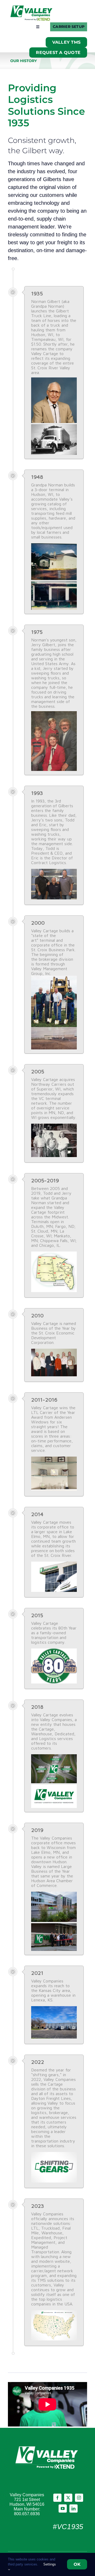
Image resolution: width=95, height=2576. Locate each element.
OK (77, 2564)
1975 (37, 632)
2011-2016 (44, 1400)
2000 (38, 923)
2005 (38, 1071)
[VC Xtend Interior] (32, 8)
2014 (37, 1514)
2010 (37, 1315)
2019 (37, 1830)
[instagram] (79, 2498)
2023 (38, 2206)
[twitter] (68, 2498)
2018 (37, 1707)
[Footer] (47, 2446)
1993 (37, 793)
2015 (37, 1615)
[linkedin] (73, 2508)
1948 (37, 477)
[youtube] (63, 2508)
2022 (38, 2062)
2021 (37, 1973)
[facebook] (57, 2498)
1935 (37, 293)
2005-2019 (45, 1180)
